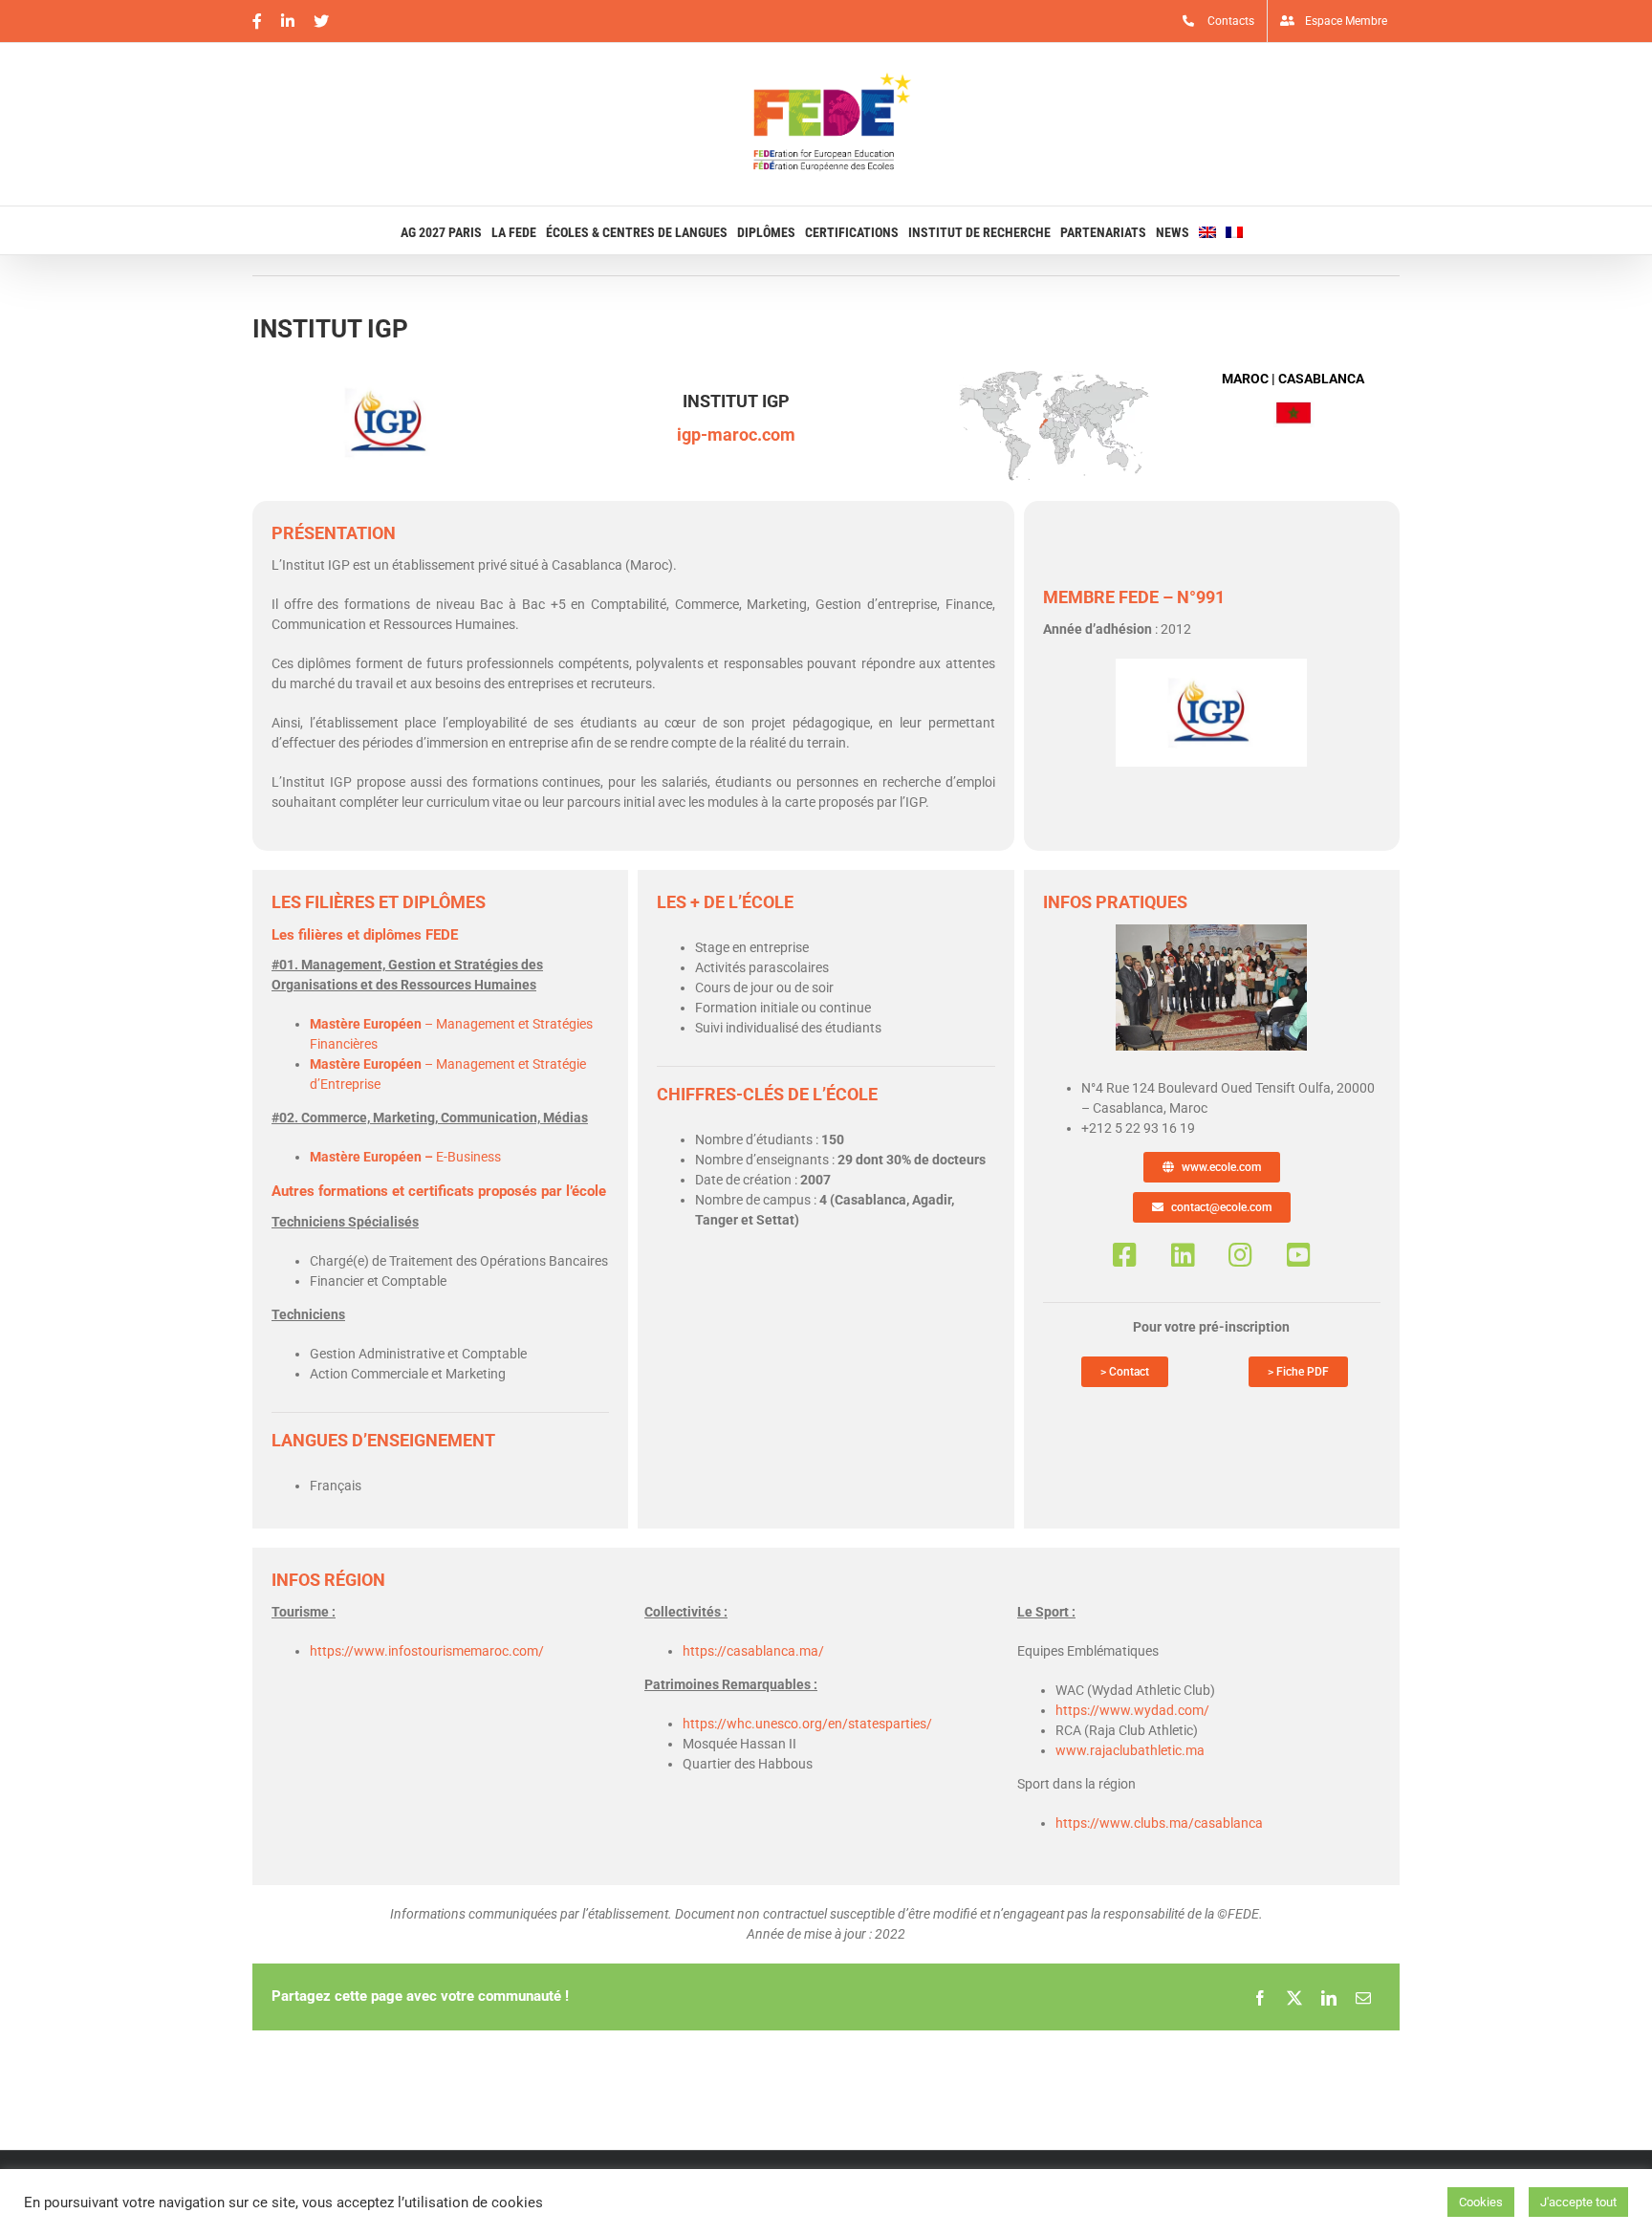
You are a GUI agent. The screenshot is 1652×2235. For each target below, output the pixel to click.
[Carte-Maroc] (1054, 376)
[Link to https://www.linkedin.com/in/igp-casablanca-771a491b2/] (1183, 1255)
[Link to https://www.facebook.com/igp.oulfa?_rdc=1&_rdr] (1125, 1255)
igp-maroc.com (736, 434)
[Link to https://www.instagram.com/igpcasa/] (1240, 1255)
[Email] (1363, 1997)
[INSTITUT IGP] (1211, 931)
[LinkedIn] (1329, 1997)
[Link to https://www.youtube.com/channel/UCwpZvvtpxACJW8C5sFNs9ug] (1299, 1255)
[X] (1294, 1997)
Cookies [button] (1481, 2202)
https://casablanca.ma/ (753, 1651)
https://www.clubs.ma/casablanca (1159, 1823)
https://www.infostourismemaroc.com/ (427, 1651)
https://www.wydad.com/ (1132, 1710)
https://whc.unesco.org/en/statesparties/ (807, 1724)
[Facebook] (1260, 1997)
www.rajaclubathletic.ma (1130, 1750)
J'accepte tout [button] (1578, 2202)
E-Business (405, 1157)
